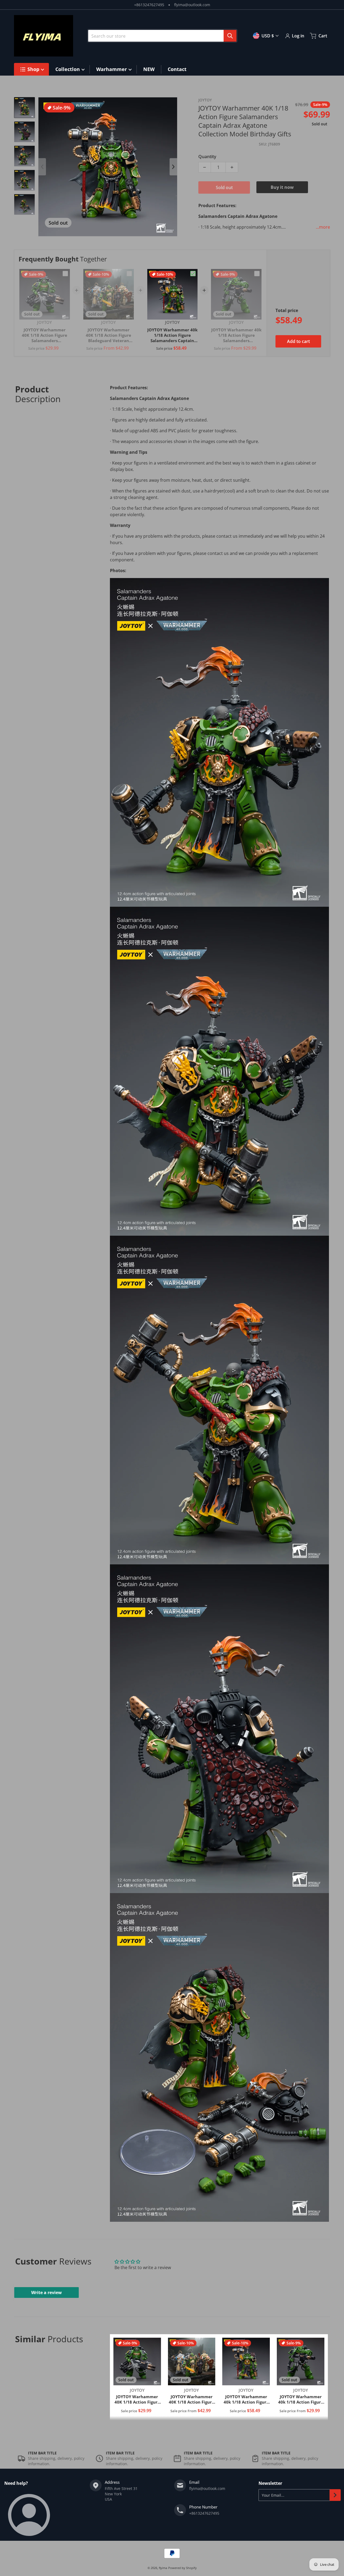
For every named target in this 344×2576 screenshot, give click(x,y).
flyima (163, 2568)
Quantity (207, 157)
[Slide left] (42, 167)
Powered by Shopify (182, 2568)
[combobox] (162, 36)
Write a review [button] (46, 2292)
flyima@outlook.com (192, 5)
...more (323, 227)
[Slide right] (173, 167)
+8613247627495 (149, 5)
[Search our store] (230, 36)
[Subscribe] (335, 2495)
